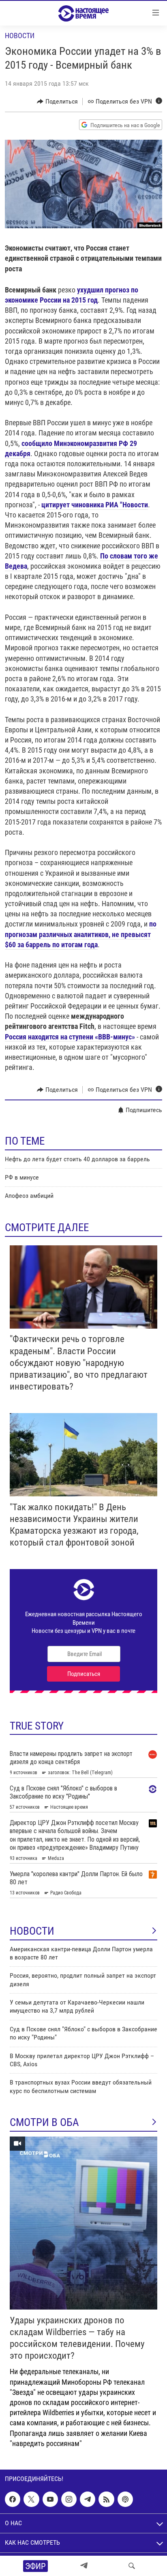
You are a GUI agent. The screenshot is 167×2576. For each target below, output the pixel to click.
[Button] (57, 102)
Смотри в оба (44, 2122)
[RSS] (106, 2499)
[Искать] (132, 2566)
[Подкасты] (125, 2499)
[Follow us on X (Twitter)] (31, 2499)
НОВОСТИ (32, 1931)
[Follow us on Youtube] (50, 2499)
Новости (20, 36)
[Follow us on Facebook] (13, 2499)
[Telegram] (84, 2566)
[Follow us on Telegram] (88, 2499)
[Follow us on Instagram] (69, 2499)
